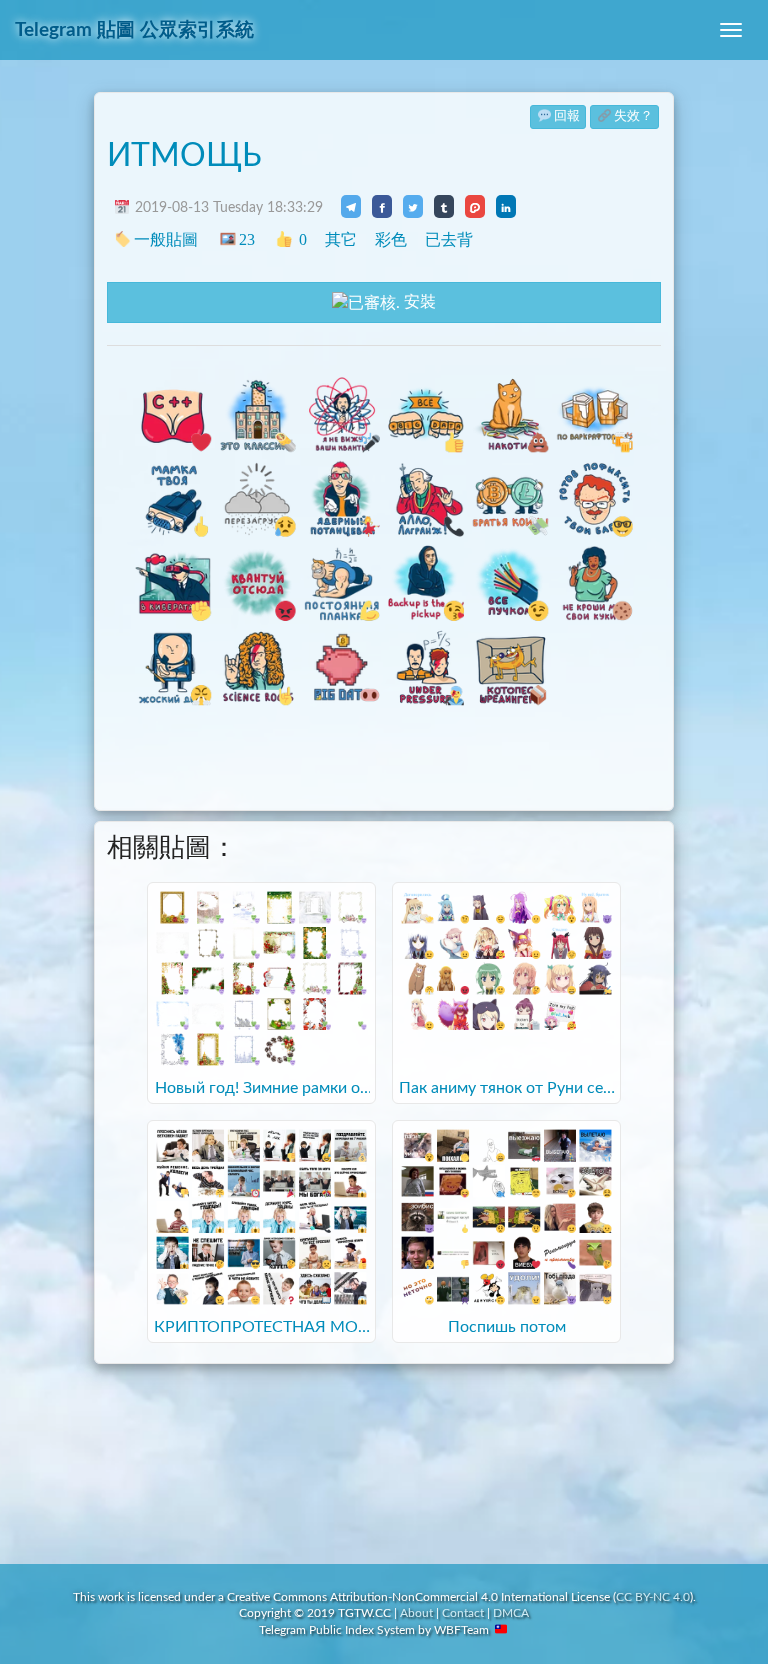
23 (246, 239)
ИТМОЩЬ (184, 156)
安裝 (418, 302)
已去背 (449, 239)
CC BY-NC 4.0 (653, 1597)
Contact (463, 1613)
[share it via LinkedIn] (506, 206)
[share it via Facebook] (382, 206)
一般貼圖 (166, 239)
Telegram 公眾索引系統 (134, 30)
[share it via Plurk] (475, 206)
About (416, 1613)
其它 (341, 239)
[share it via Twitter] (413, 206)
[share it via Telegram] (351, 206)
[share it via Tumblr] (444, 206)
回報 (567, 116)
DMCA (511, 1613)
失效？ (633, 116)
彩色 (391, 239)
